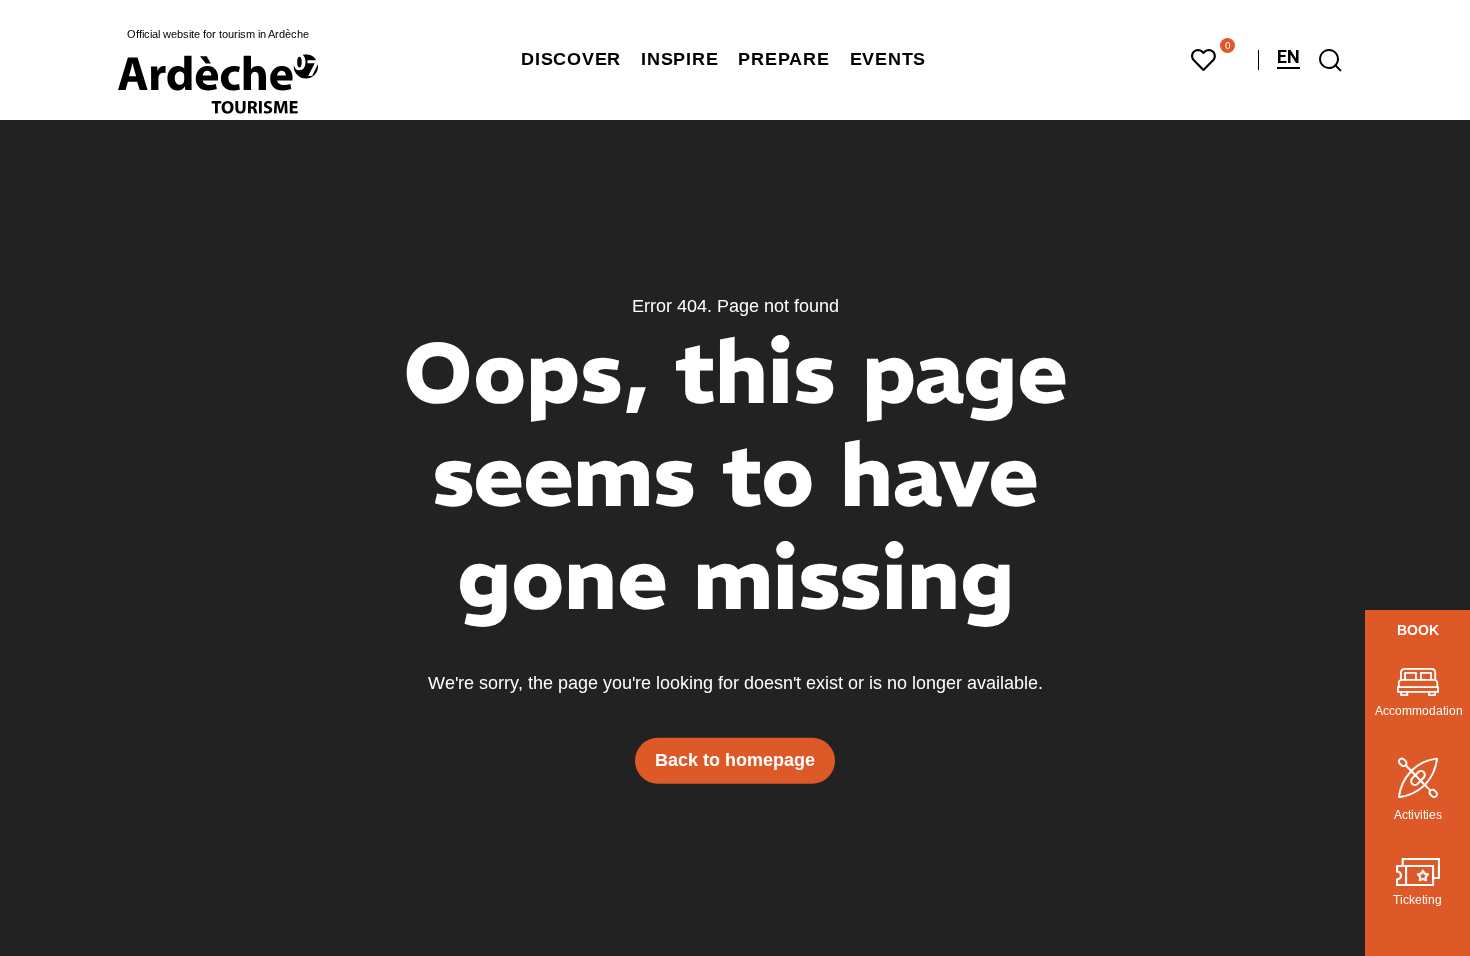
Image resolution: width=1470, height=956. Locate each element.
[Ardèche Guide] (218, 84)
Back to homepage (735, 760)
